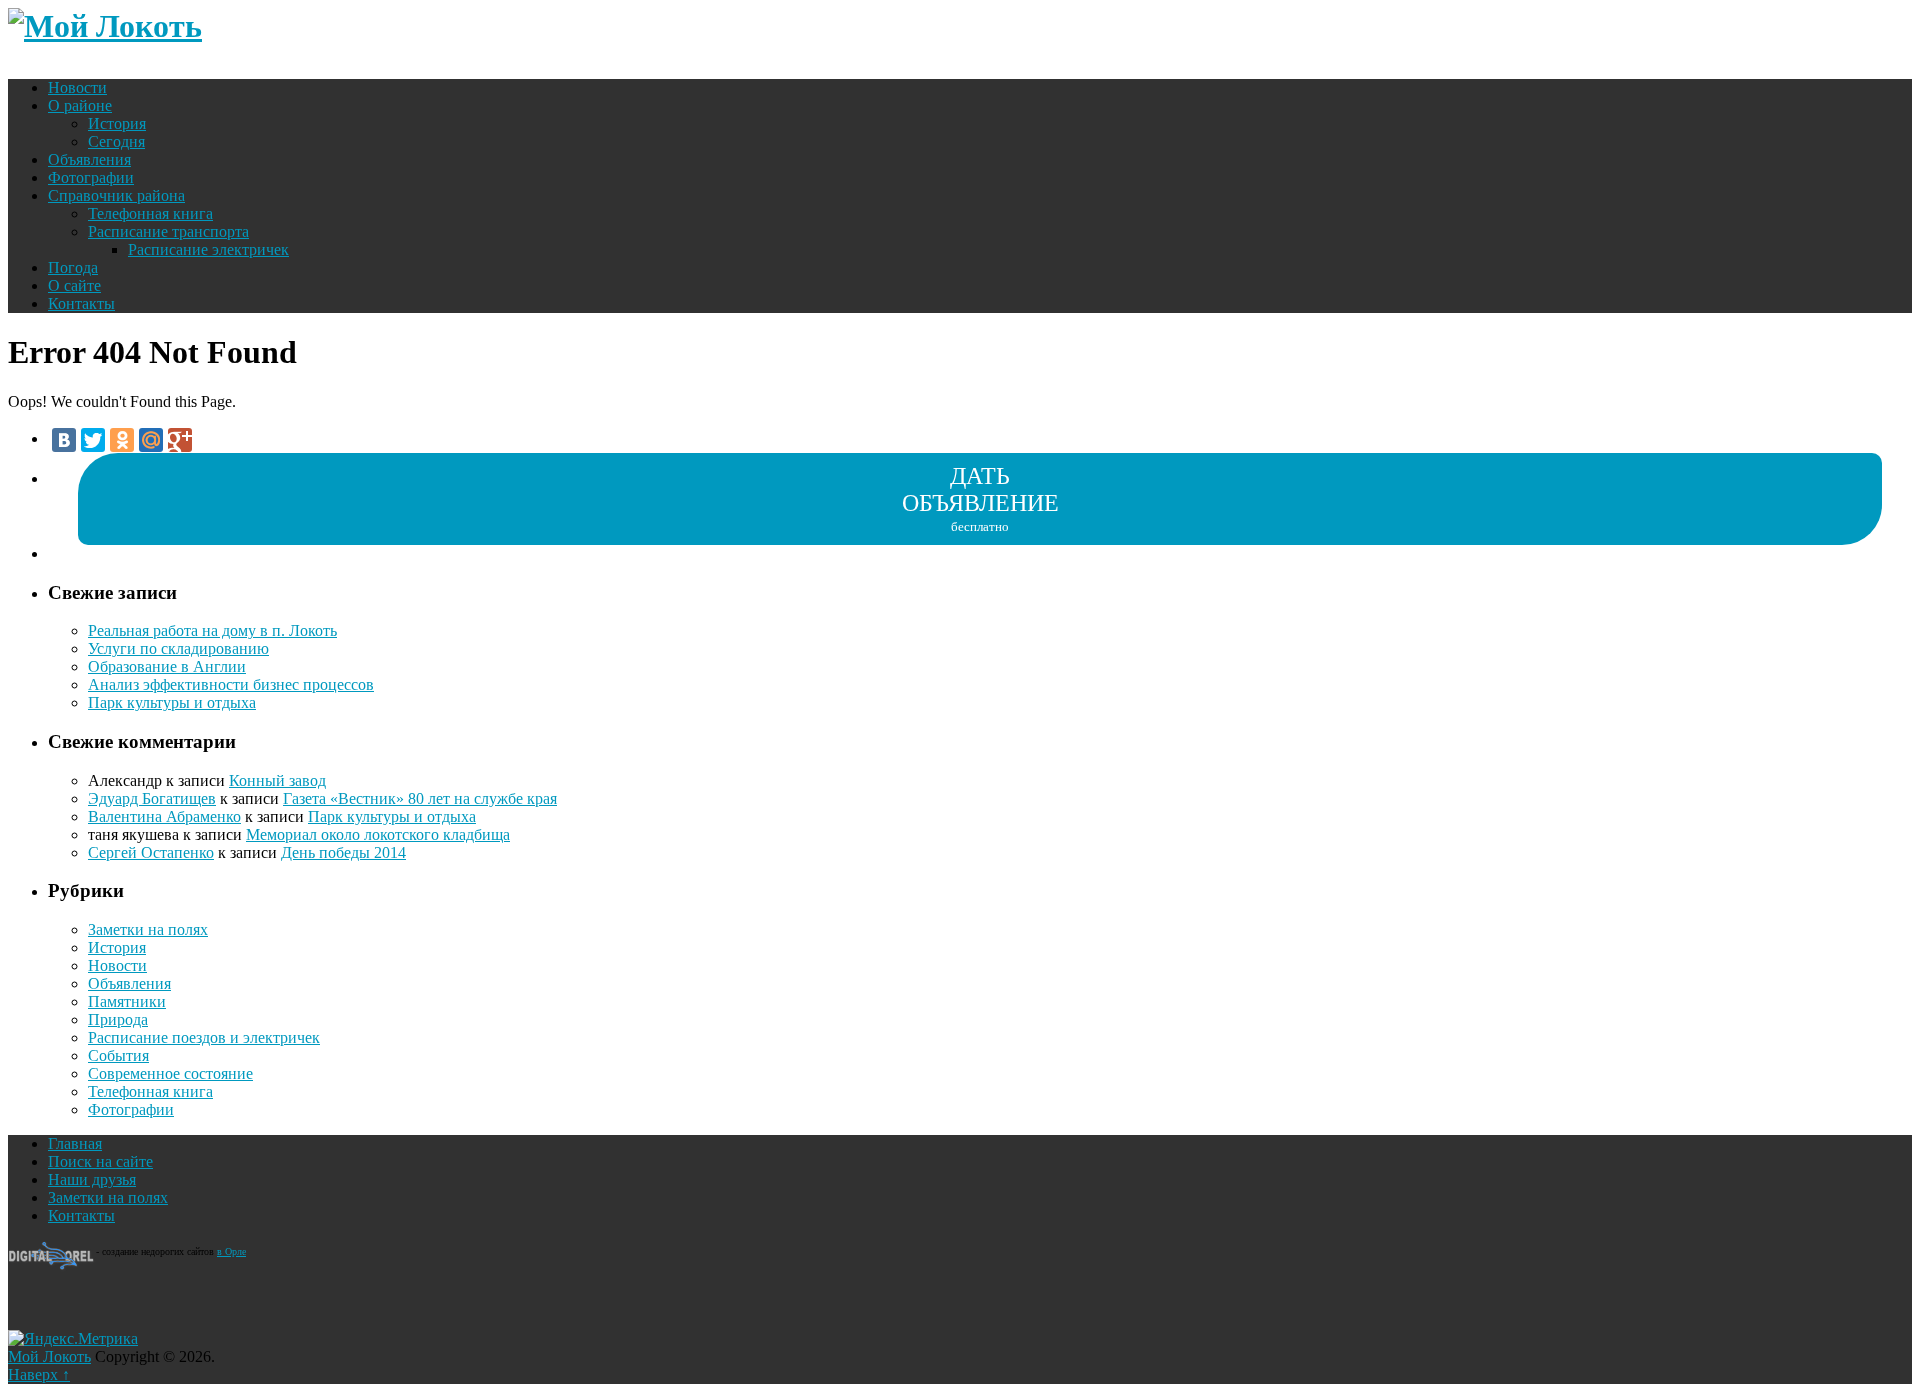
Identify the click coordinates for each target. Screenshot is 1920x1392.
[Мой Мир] (151, 440)
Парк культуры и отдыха (172, 702)
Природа (118, 1019)
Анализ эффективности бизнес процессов (231, 684)
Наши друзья (92, 1179)
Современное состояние (170, 1073)
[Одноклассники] (122, 440)
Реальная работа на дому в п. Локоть (212, 630)
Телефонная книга (150, 213)
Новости (77, 87)
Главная (75, 1143)
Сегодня (116, 141)
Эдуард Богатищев (152, 798)
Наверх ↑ (39, 1374)
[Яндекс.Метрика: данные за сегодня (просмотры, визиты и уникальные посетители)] (73, 1339)
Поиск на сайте (100, 1161)
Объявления (89, 159)
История (117, 123)
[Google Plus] (180, 440)
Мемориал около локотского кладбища (378, 834)
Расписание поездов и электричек (204, 1037)
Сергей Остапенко (151, 852)
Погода (73, 267)
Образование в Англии (167, 666)
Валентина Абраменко (164, 816)
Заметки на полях (148, 929)
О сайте (74, 285)
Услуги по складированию (178, 648)
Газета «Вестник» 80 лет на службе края (420, 798)
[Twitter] (93, 440)
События (118, 1055)
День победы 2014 (343, 852)
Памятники (127, 1001)
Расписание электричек (208, 249)
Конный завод (277, 780)
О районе (80, 105)
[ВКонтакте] (64, 440)
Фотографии (91, 177)
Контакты (81, 303)
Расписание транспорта (168, 231)
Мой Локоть (49, 1356)
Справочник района (116, 195)
